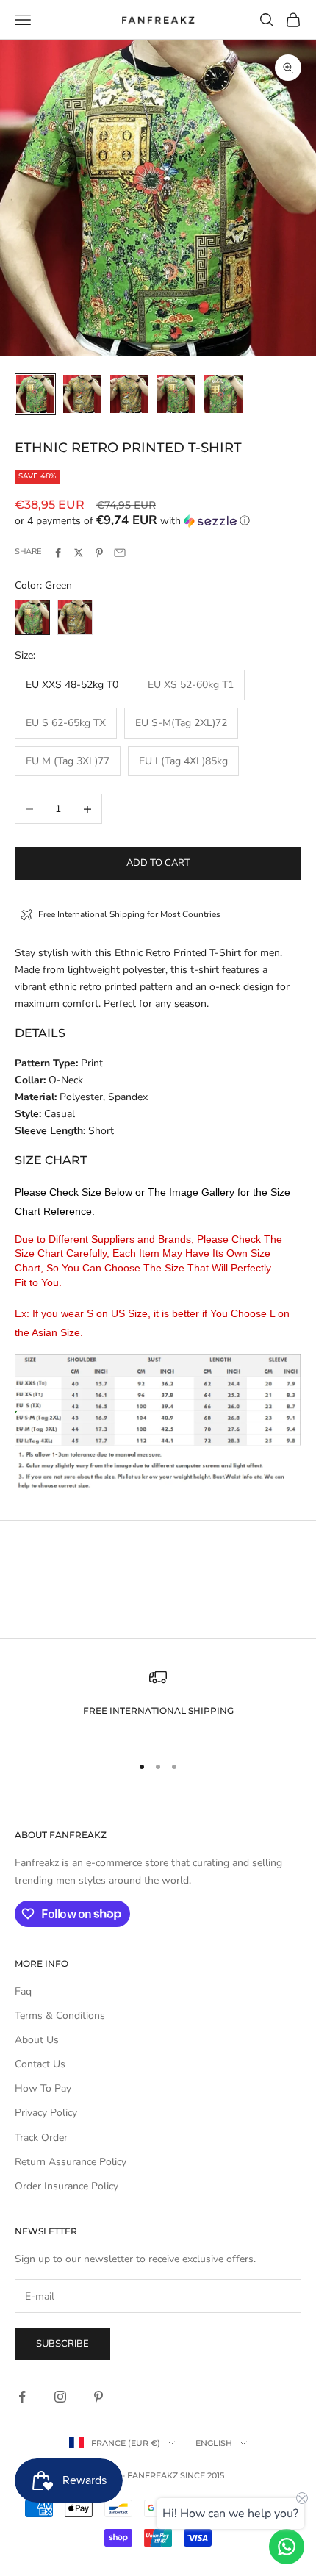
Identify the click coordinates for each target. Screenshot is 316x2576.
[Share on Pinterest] (99, 553)
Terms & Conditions (60, 2016)
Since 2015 (202, 2475)
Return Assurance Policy (71, 2162)
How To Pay (43, 2088)
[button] (158, 521)
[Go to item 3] (129, 394)
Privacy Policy (46, 2113)
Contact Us (40, 2064)
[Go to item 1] (35, 394)
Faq (23, 1991)
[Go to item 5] (223, 394)
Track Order (41, 2138)
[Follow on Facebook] (22, 2397)
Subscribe (62, 2344)
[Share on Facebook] (58, 553)
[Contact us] (287, 2547)
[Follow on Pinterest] (98, 2397)
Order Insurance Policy (67, 2186)
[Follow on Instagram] (60, 2397)
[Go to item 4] (176, 394)
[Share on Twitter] (79, 553)
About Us (37, 2040)
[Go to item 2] (82, 394)
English (214, 2443)
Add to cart (158, 863)
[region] (158, 1705)
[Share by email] (120, 553)
